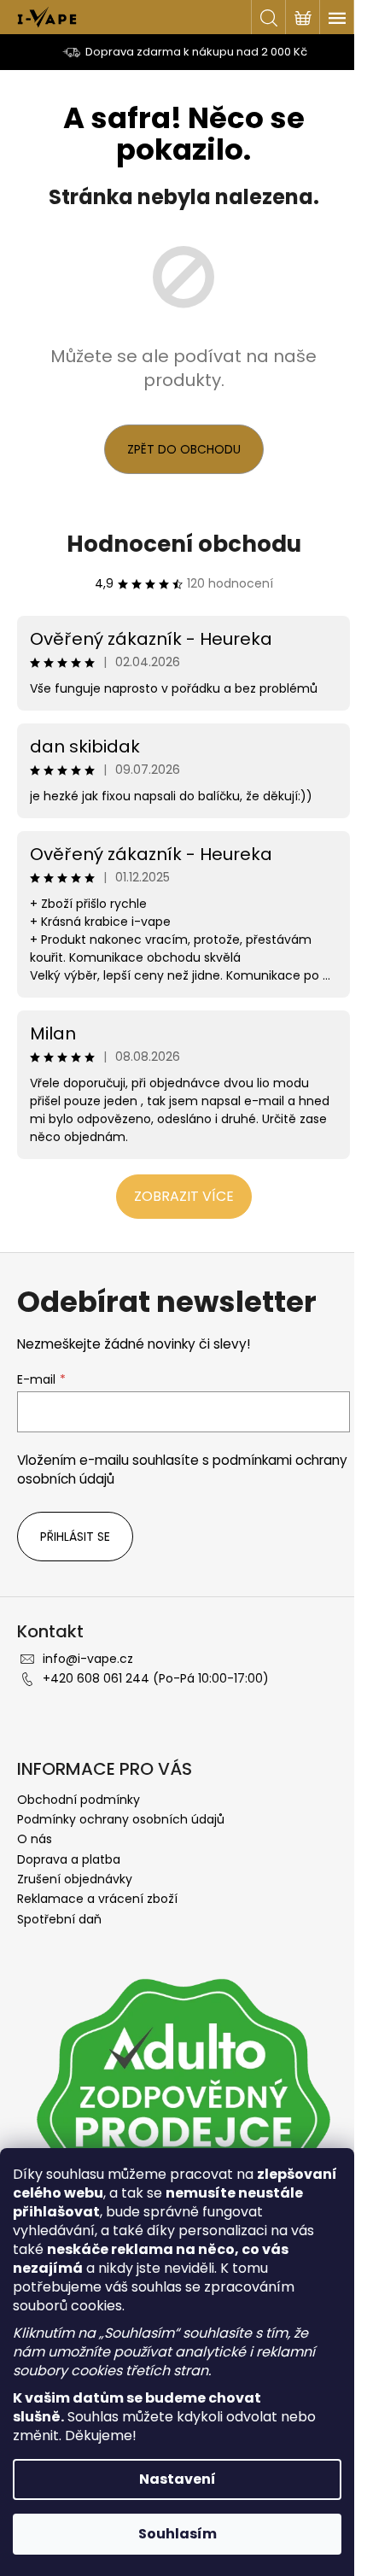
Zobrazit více (184, 1196)
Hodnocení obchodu (184, 544)
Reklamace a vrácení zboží (97, 1899)
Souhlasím (178, 2534)
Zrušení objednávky (75, 1879)
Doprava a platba (69, 1859)
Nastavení (178, 2479)
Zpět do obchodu (184, 449)
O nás (35, 1839)
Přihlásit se (75, 1537)
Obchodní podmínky (79, 1800)
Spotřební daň (59, 1919)
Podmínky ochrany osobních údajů (121, 1819)
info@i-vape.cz (88, 1659)
